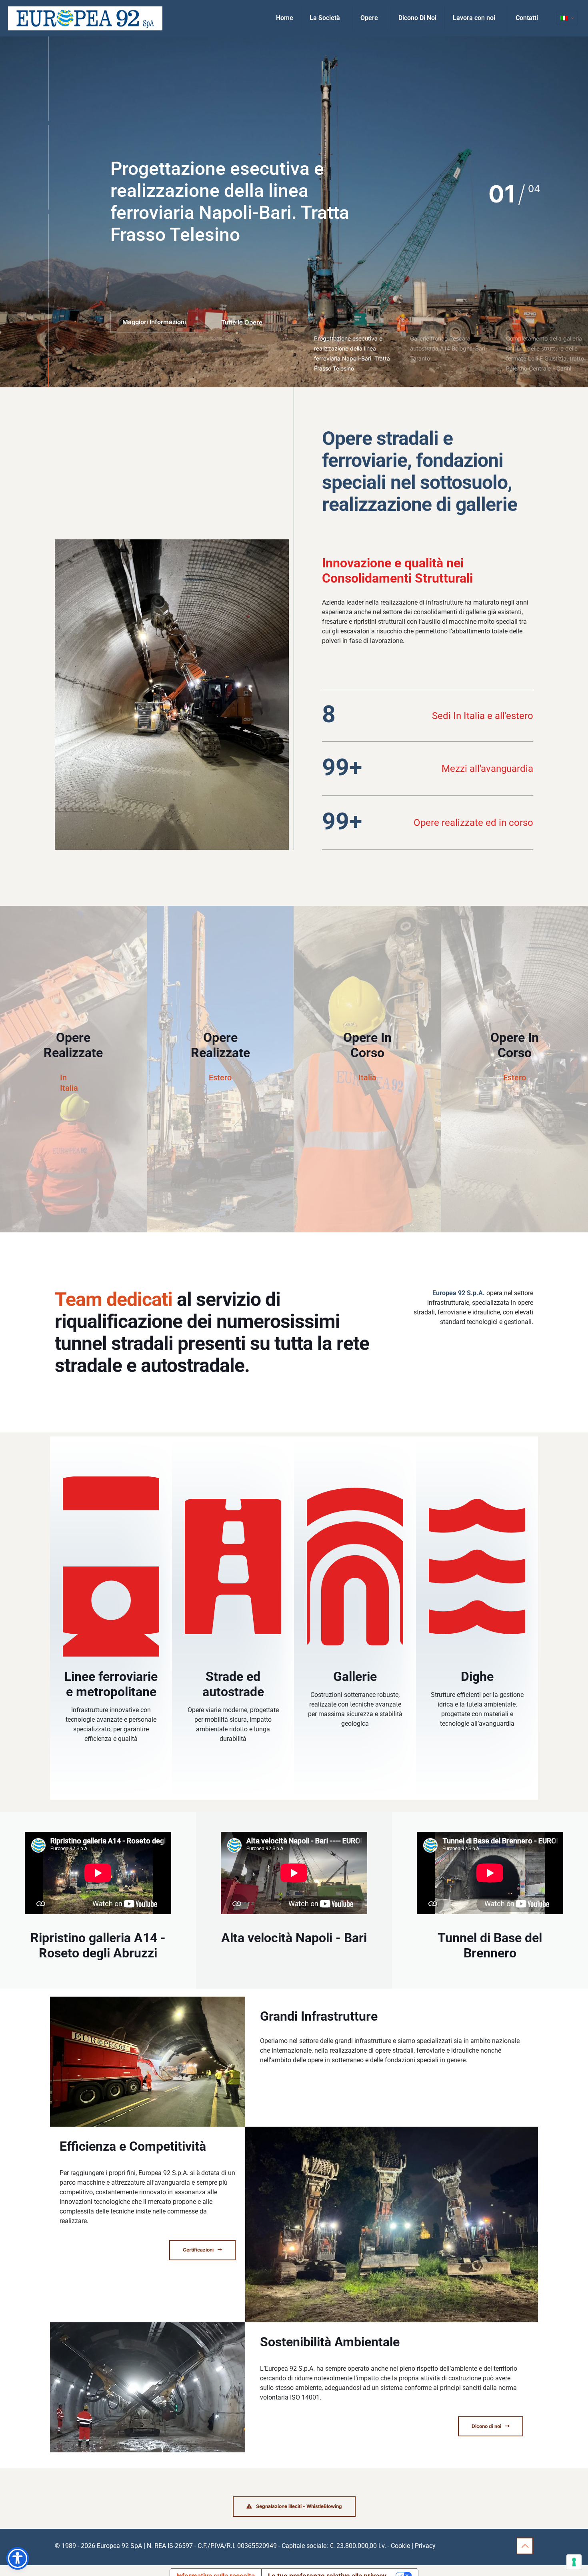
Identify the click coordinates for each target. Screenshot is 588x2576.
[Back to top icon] (525, 2546)
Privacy (425, 2546)
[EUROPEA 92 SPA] (85, 18)
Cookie (400, 2546)
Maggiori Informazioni (154, 322)
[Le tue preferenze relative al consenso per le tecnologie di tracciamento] (574, 2562)
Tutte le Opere (242, 322)
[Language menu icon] (567, 18)
